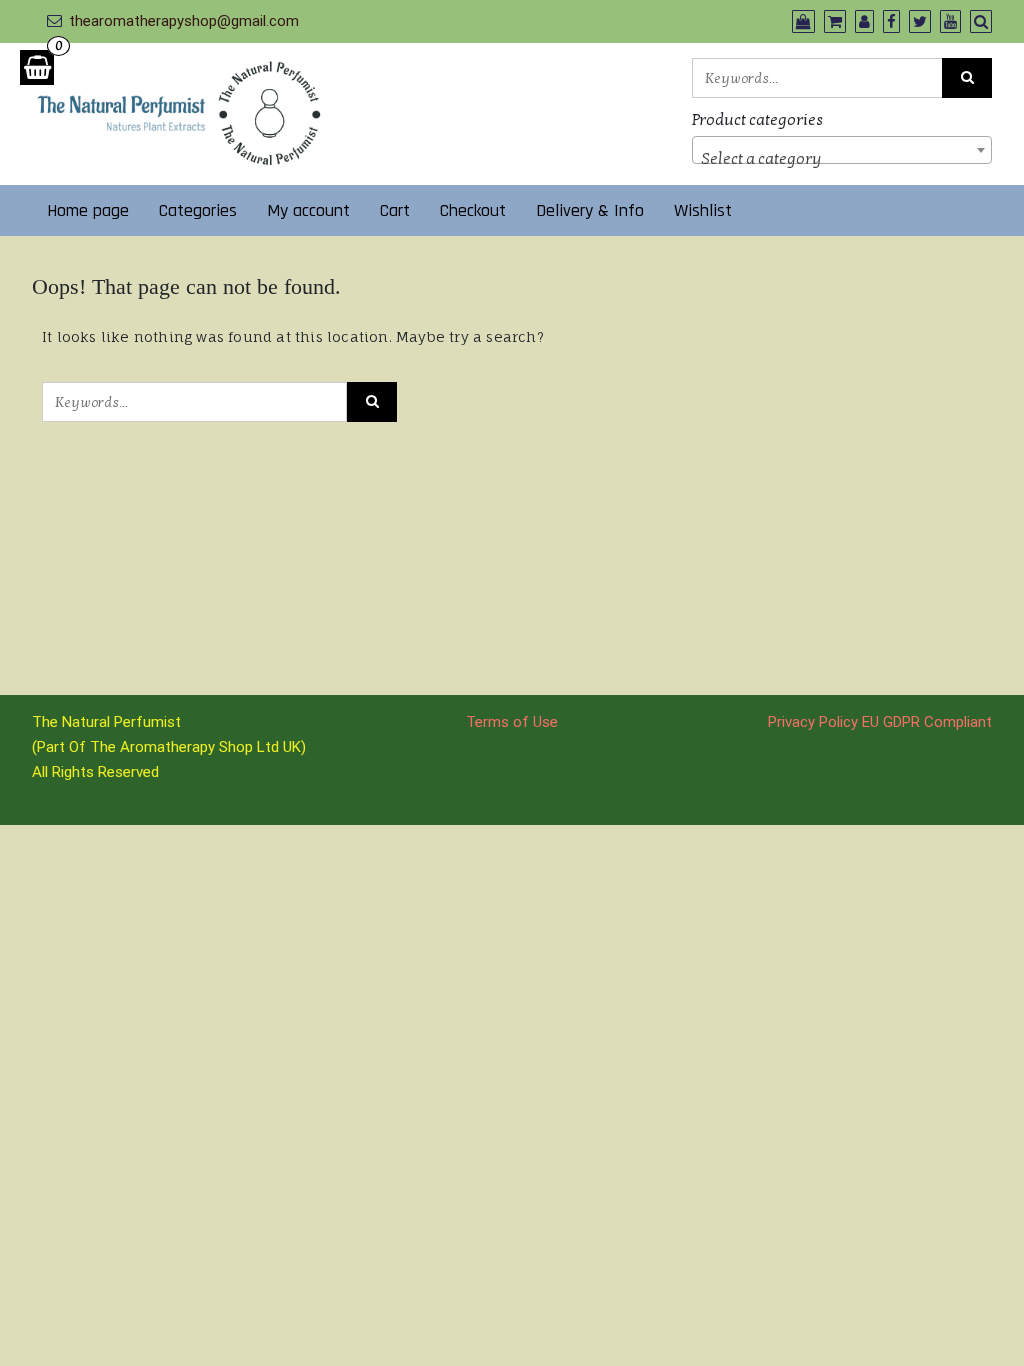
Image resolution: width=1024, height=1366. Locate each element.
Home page (88, 210)
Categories (198, 210)
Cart (395, 210)
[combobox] (842, 150)
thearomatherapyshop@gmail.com (184, 21)
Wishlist (703, 210)
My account (308, 210)
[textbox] (842, 159)
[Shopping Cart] (37, 67)
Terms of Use (512, 722)
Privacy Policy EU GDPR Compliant (880, 722)
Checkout (473, 210)
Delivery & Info (590, 210)
